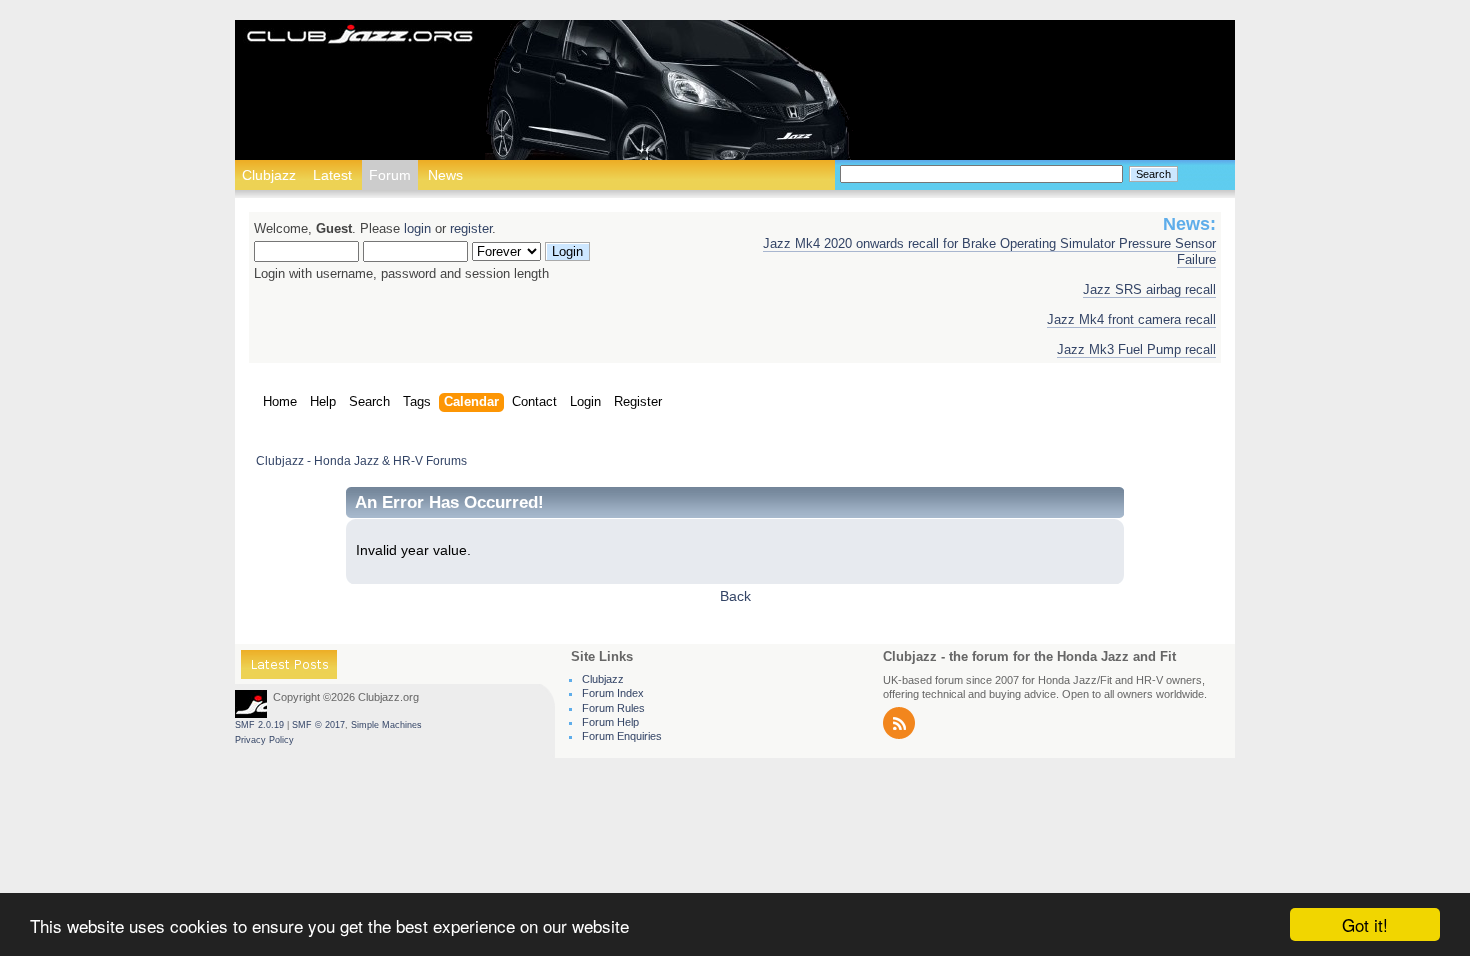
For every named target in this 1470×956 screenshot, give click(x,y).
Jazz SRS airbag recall (1149, 290)
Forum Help (610, 722)
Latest (332, 175)
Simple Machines (386, 725)
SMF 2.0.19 (259, 725)
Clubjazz (269, 175)
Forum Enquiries (622, 736)
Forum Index (613, 693)
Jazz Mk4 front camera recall (1131, 320)
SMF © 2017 (318, 725)
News (445, 175)
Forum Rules (613, 708)
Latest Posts (289, 667)
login (417, 229)
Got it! (1365, 924)
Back (735, 596)
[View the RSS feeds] (899, 735)
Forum (390, 175)
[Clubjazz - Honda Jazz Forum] (360, 35)
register (471, 229)
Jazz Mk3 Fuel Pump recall (1136, 350)
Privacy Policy (264, 740)
